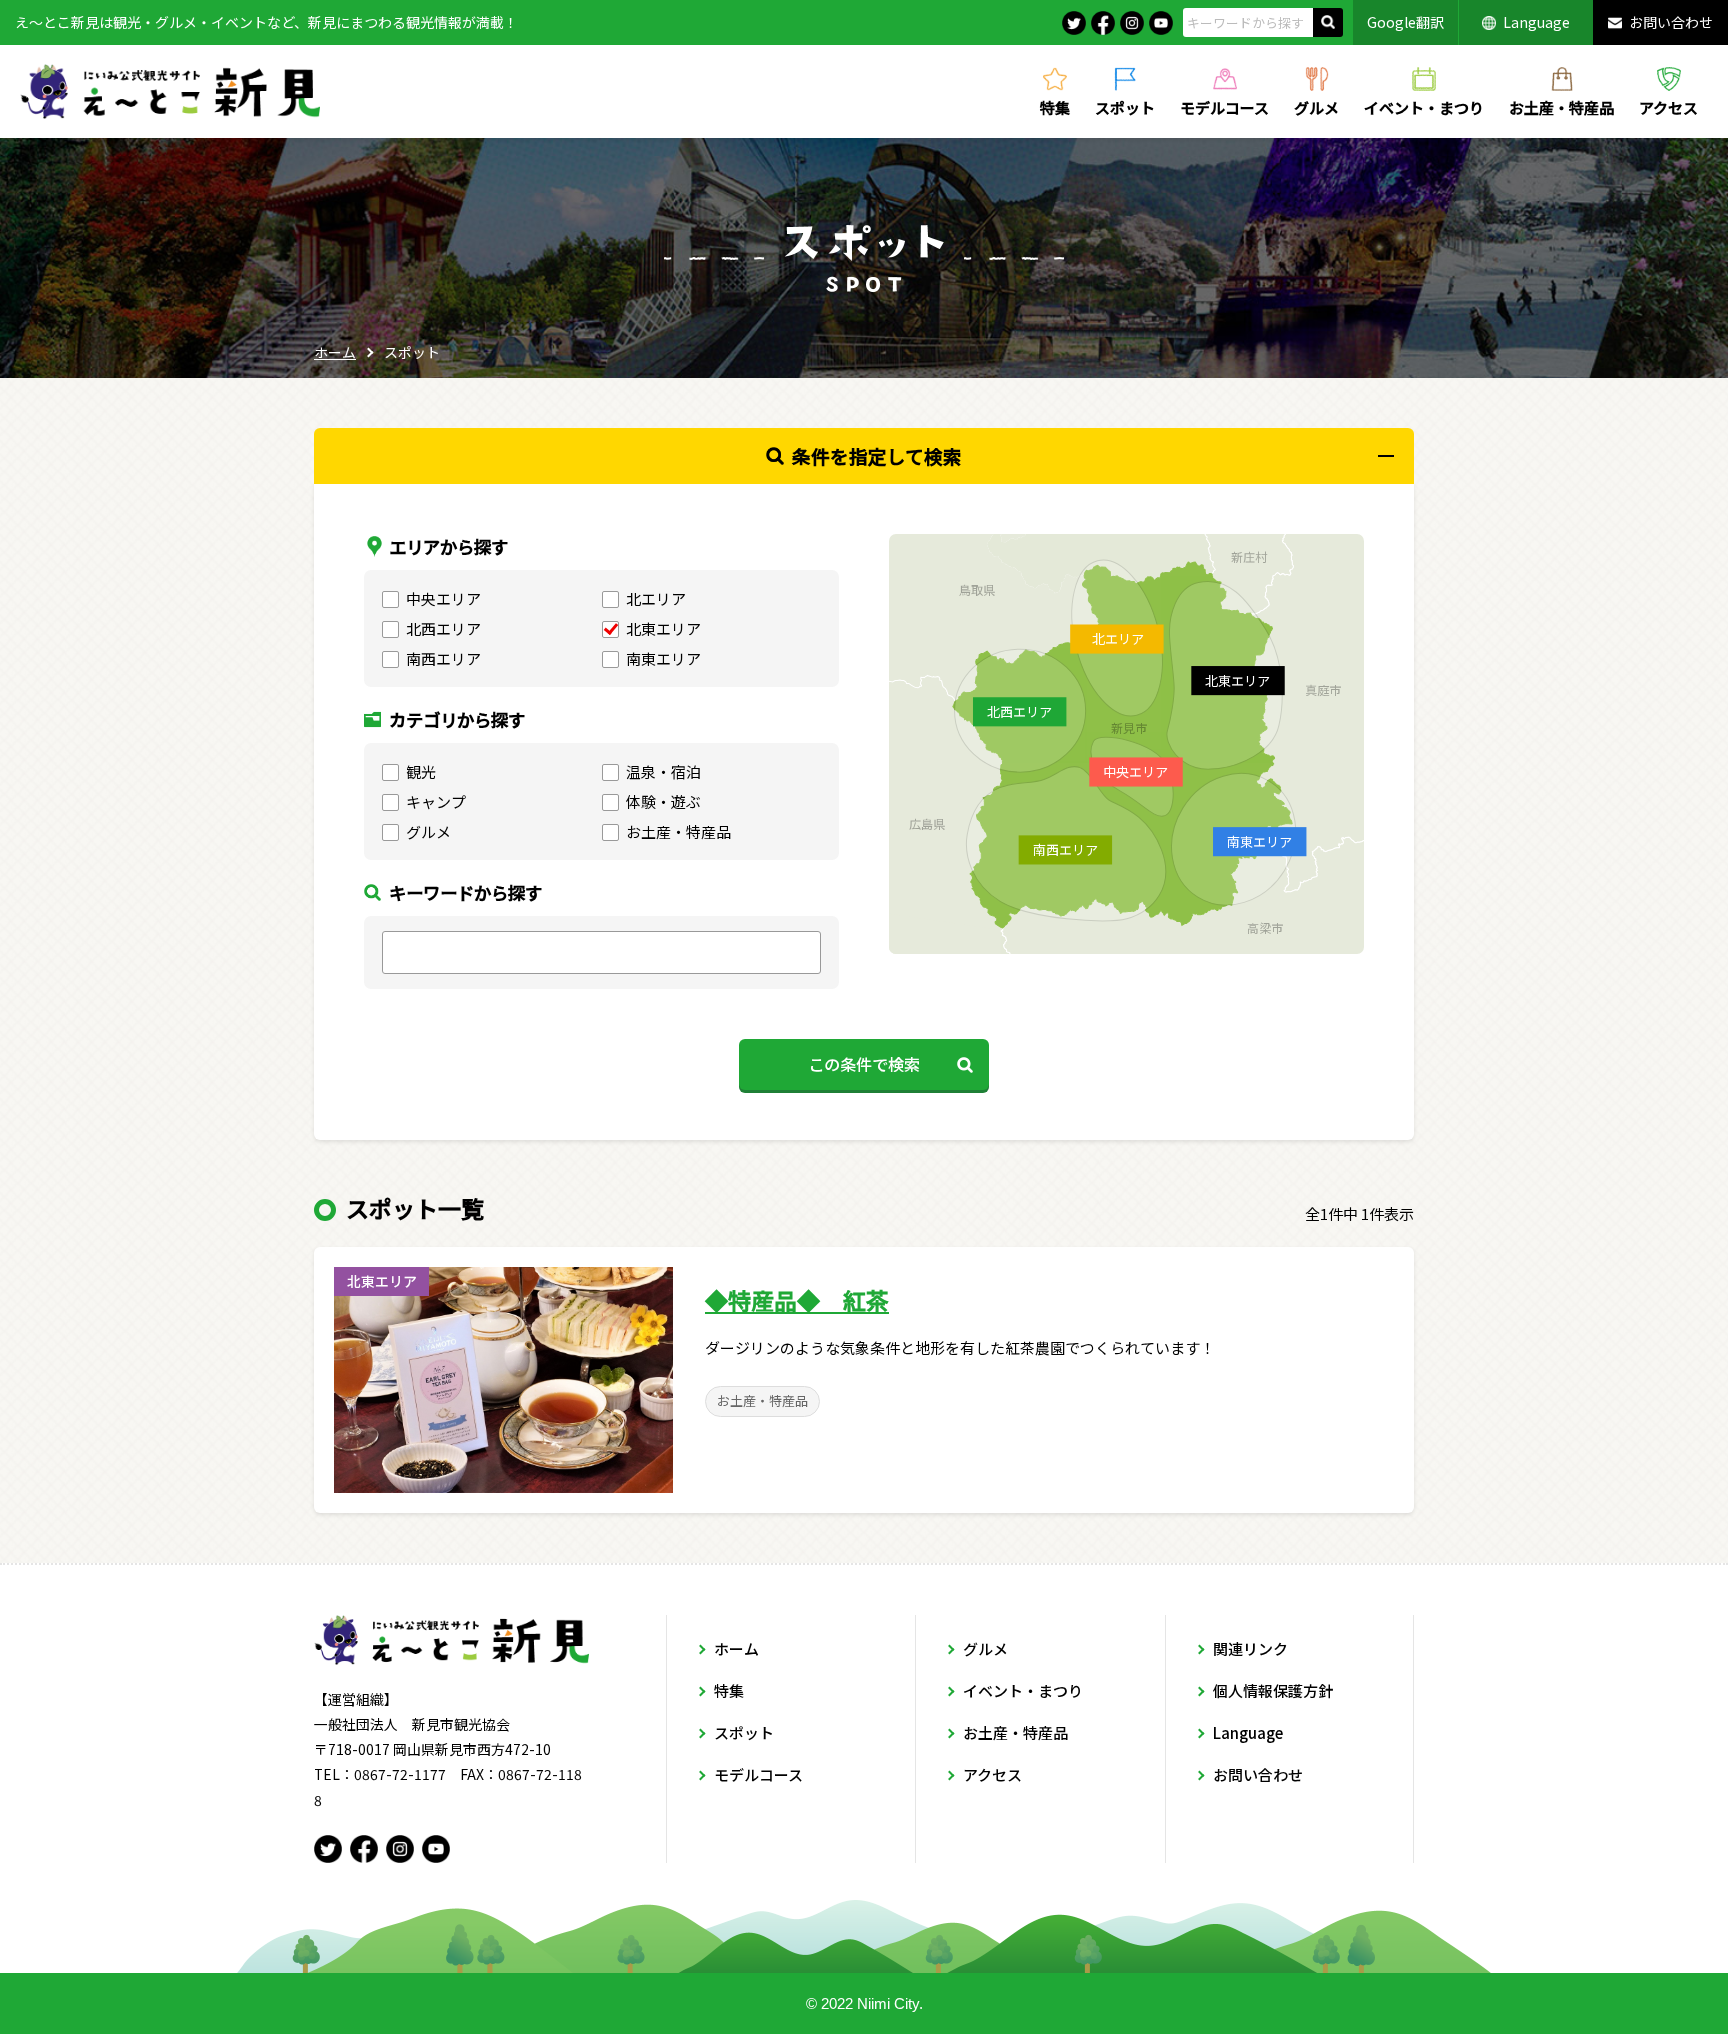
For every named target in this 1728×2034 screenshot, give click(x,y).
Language (1536, 22)
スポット (1125, 106)
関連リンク (1250, 1648)
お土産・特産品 (1561, 106)
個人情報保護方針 (1273, 1690)
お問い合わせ (1671, 22)
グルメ (1316, 106)
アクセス (1668, 106)
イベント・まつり (1424, 106)
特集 (1055, 106)
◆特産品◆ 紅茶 (797, 1300)
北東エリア (382, 1281)
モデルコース (1224, 106)
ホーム (335, 352)
